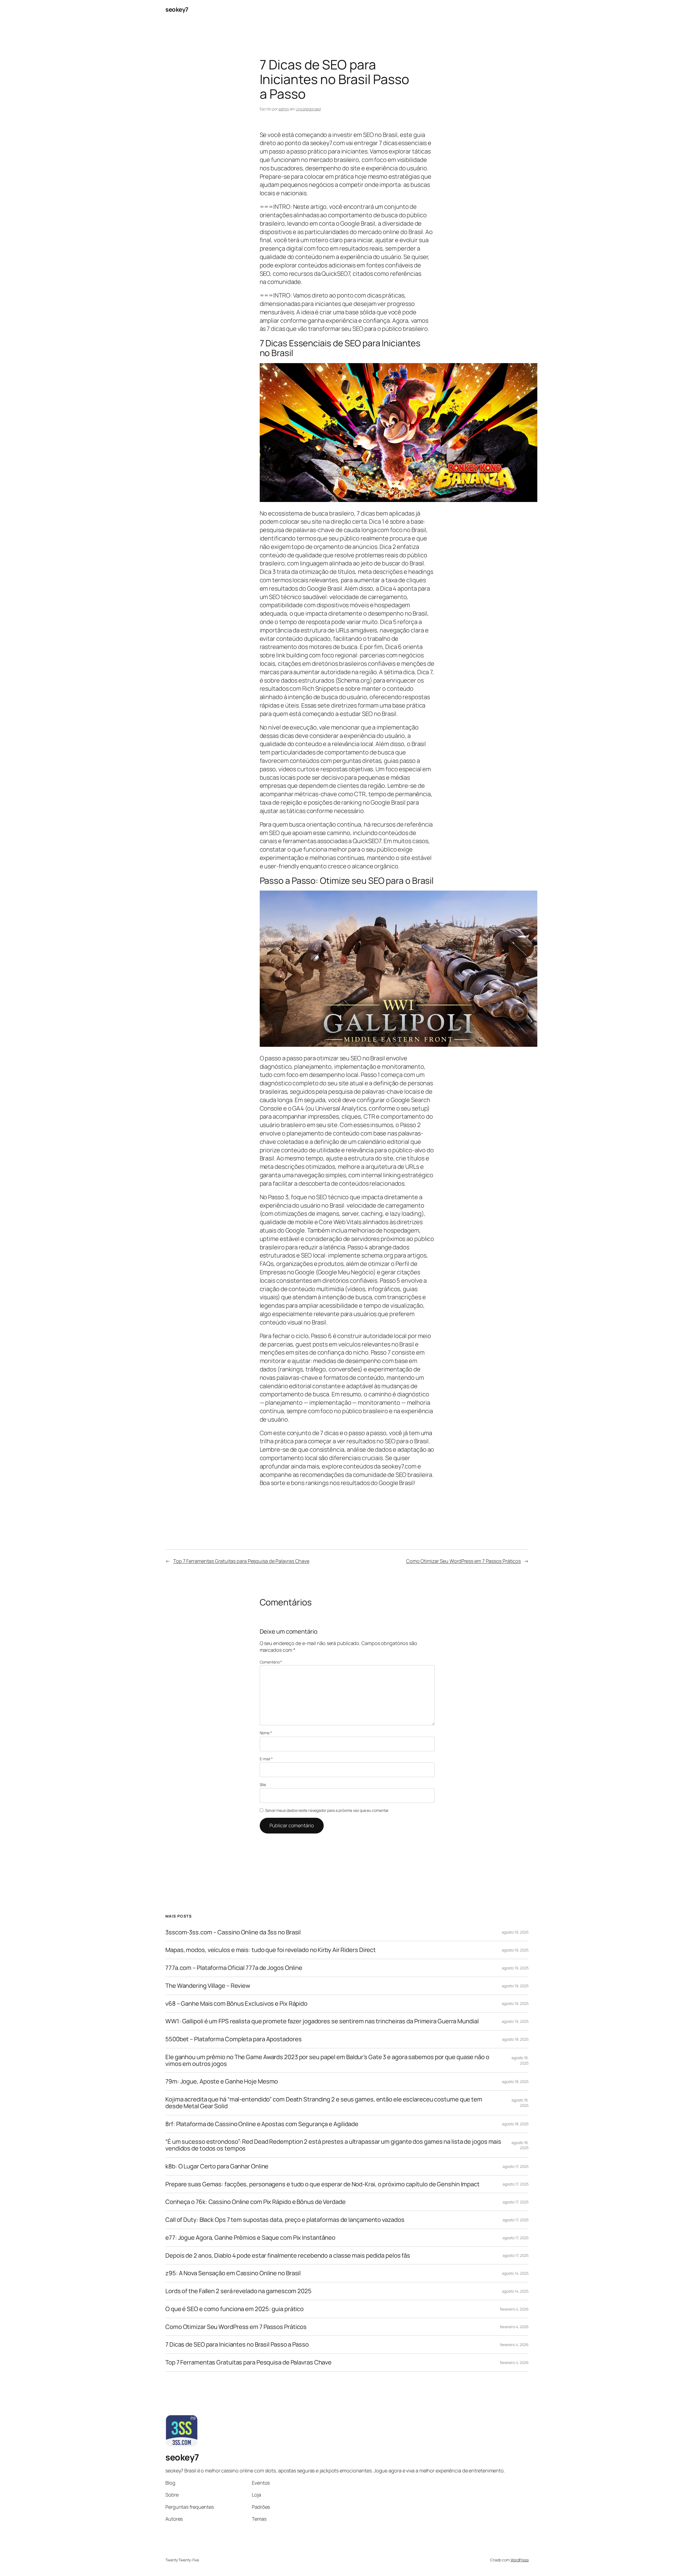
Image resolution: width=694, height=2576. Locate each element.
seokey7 (177, 9)
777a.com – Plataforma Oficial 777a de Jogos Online (234, 1968)
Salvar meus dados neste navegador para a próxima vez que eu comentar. (327, 1810)
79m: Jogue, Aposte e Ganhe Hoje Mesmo (222, 2081)
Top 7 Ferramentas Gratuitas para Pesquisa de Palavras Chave (241, 1561)
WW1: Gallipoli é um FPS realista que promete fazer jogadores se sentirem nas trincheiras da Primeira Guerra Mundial (322, 2021)
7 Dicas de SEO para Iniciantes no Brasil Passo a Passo (237, 2345)
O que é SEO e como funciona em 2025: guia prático (234, 2309)
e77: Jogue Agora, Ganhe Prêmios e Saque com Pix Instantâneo (250, 2238)
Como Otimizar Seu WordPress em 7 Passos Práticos (463, 1561)
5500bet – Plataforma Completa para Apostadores (233, 2039)
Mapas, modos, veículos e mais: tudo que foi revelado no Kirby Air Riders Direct (271, 1950)
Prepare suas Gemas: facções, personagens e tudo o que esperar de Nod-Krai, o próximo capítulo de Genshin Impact (322, 2184)
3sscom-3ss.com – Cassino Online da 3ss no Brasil (233, 1932)
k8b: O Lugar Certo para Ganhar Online (217, 2166)
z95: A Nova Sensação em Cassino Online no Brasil (233, 2273)
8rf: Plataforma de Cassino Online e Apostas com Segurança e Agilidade (262, 2124)
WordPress (520, 2560)
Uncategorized (308, 109)
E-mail (266, 1759)
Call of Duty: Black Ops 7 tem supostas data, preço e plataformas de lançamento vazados (285, 2220)
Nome (266, 1733)
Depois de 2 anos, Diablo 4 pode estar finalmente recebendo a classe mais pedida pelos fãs (288, 2256)
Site (263, 1785)
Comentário (271, 1662)
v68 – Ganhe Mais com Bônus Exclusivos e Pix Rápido (236, 2004)
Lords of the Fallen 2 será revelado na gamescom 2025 (238, 2291)
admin (284, 109)
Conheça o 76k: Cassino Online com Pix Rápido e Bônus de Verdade (256, 2202)
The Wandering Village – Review (208, 1986)
